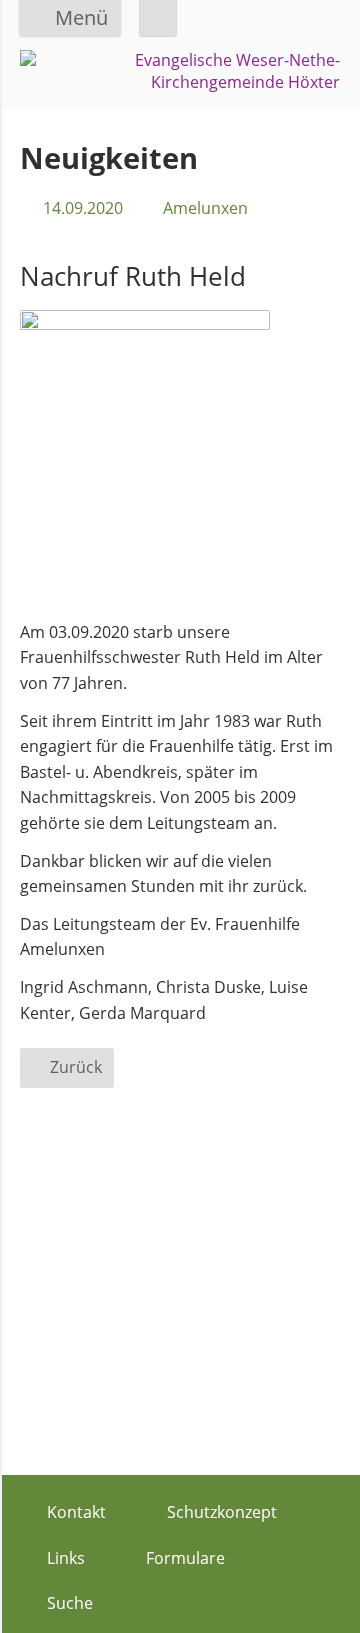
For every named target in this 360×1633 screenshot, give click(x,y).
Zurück (76, 1067)
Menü (81, 17)
